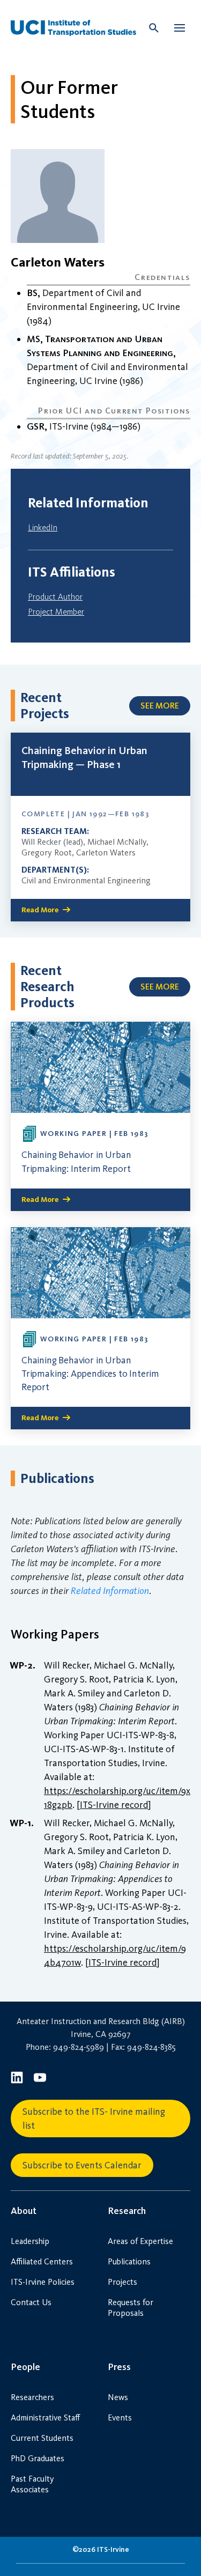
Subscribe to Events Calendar (82, 2165)
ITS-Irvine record (114, 1805)
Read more (40, 910)
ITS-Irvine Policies (43, 2282)
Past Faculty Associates (32, 2484)
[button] (180, 28)
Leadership (30, 2241)
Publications (129, 2261)
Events (120, 2418)
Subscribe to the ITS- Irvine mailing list (94, 2119)
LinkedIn (43, 527)
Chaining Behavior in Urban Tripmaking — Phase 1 (84, 757)
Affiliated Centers (42, 2261)
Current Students (42, 2438)
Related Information (110, 1591)
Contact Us (31, 2302)
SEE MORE (160, 706)
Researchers (32, 2397)
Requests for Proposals (131, 2308)
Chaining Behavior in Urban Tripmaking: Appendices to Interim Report (90, 1374)
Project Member (56, 612)
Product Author (55, 597)
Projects (122, 2282)
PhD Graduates (38, 2458)
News (118, 2397)
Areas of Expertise (140, 2241)
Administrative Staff (45, 2418)
